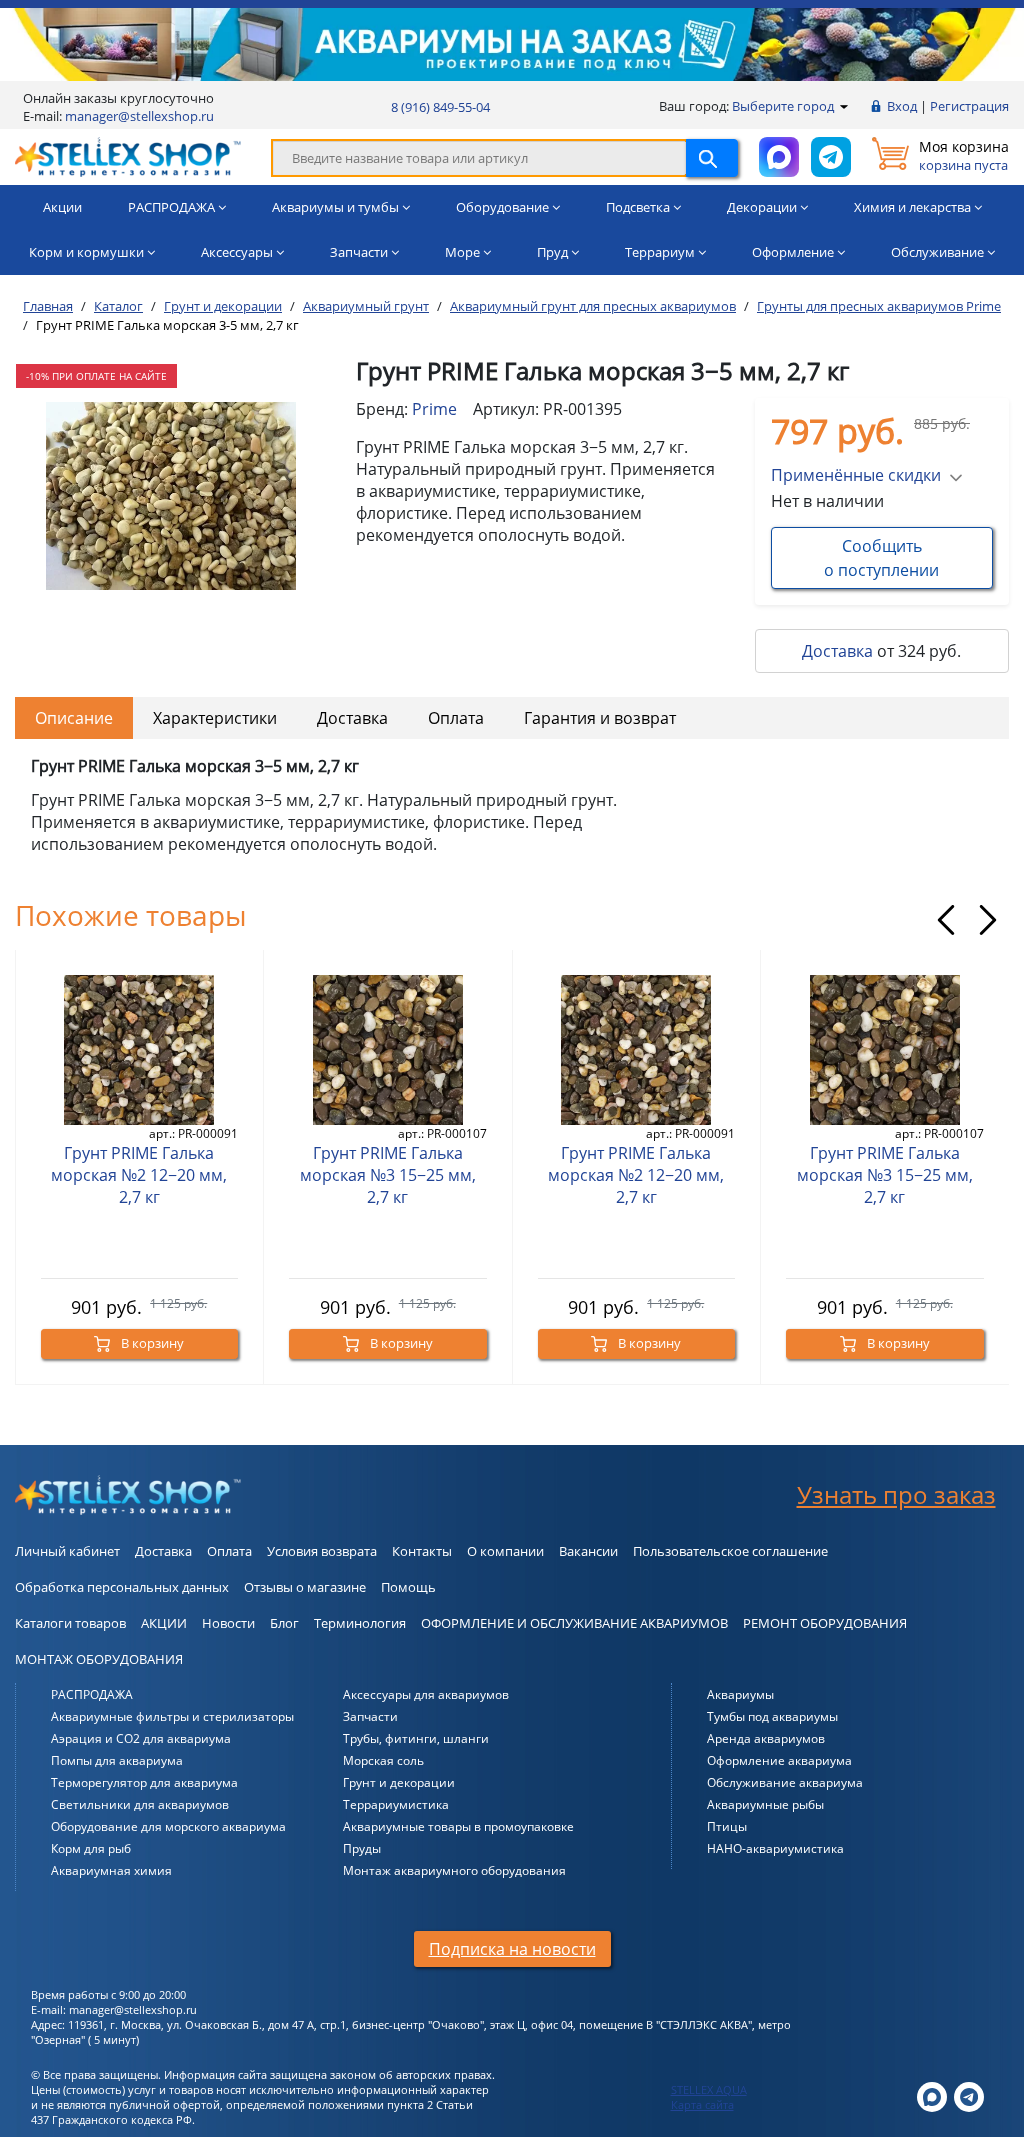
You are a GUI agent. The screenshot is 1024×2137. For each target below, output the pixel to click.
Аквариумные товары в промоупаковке (458, 1826)
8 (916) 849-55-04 (440, 107)
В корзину (151, 1343)
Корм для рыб (91, 1848)
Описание (74, 718)
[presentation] (946, 920)
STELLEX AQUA (709, 2089)
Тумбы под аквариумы (772, 1716)
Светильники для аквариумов (140, 1804)
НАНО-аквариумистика (775, 1848)
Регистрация (969, 106)
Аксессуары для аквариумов (426, 1694)
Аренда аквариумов (766, 1738)
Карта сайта (702, 2104)
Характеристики (215, 718)
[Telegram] (969, 2095)
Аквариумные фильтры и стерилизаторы (172, 1716)
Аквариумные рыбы (765, 1804)
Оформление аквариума (779, 1760)
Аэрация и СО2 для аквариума (141, 1738)
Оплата (456, 718)
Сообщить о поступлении (881, 558)
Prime (434, 409)
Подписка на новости (512, 1949)
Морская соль (383, 1760)
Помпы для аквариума (117, 1760)
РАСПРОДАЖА (92, 1694)
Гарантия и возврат (600, 718)
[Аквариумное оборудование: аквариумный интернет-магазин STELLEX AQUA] (128, 156)
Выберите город (784, 106)
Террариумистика (396, 1804)
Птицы (727, 1826)
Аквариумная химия (111, 1870)
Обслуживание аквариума (785, 1782)
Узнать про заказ (896, 1494)
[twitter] (932, 2095)
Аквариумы (740, 1694)
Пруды (362, 1848)
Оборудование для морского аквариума (168, 1826)
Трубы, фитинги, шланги (416, 1738)
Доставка (837, 651)
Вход (902, 106)
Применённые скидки (856, 475)
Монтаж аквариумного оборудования (454, 1870)
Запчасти (370, 1716)
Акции (62, 207)
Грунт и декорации (399, 1782)
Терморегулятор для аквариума (144, 1782)
